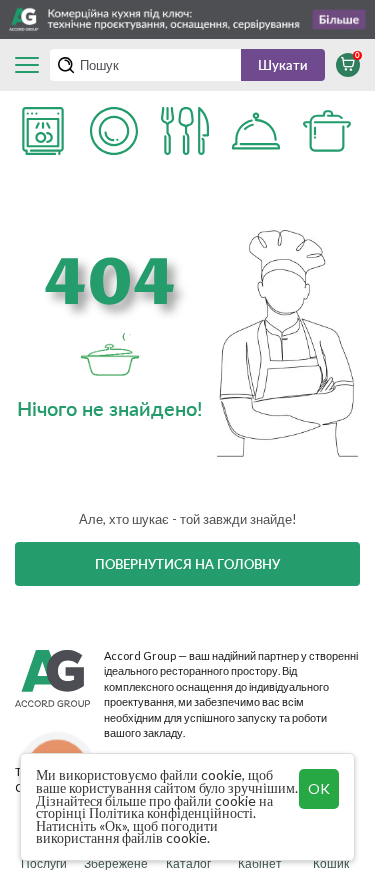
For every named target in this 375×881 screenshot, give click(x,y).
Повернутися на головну (187, 564)
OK (319, 788)
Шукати (283, 65)
